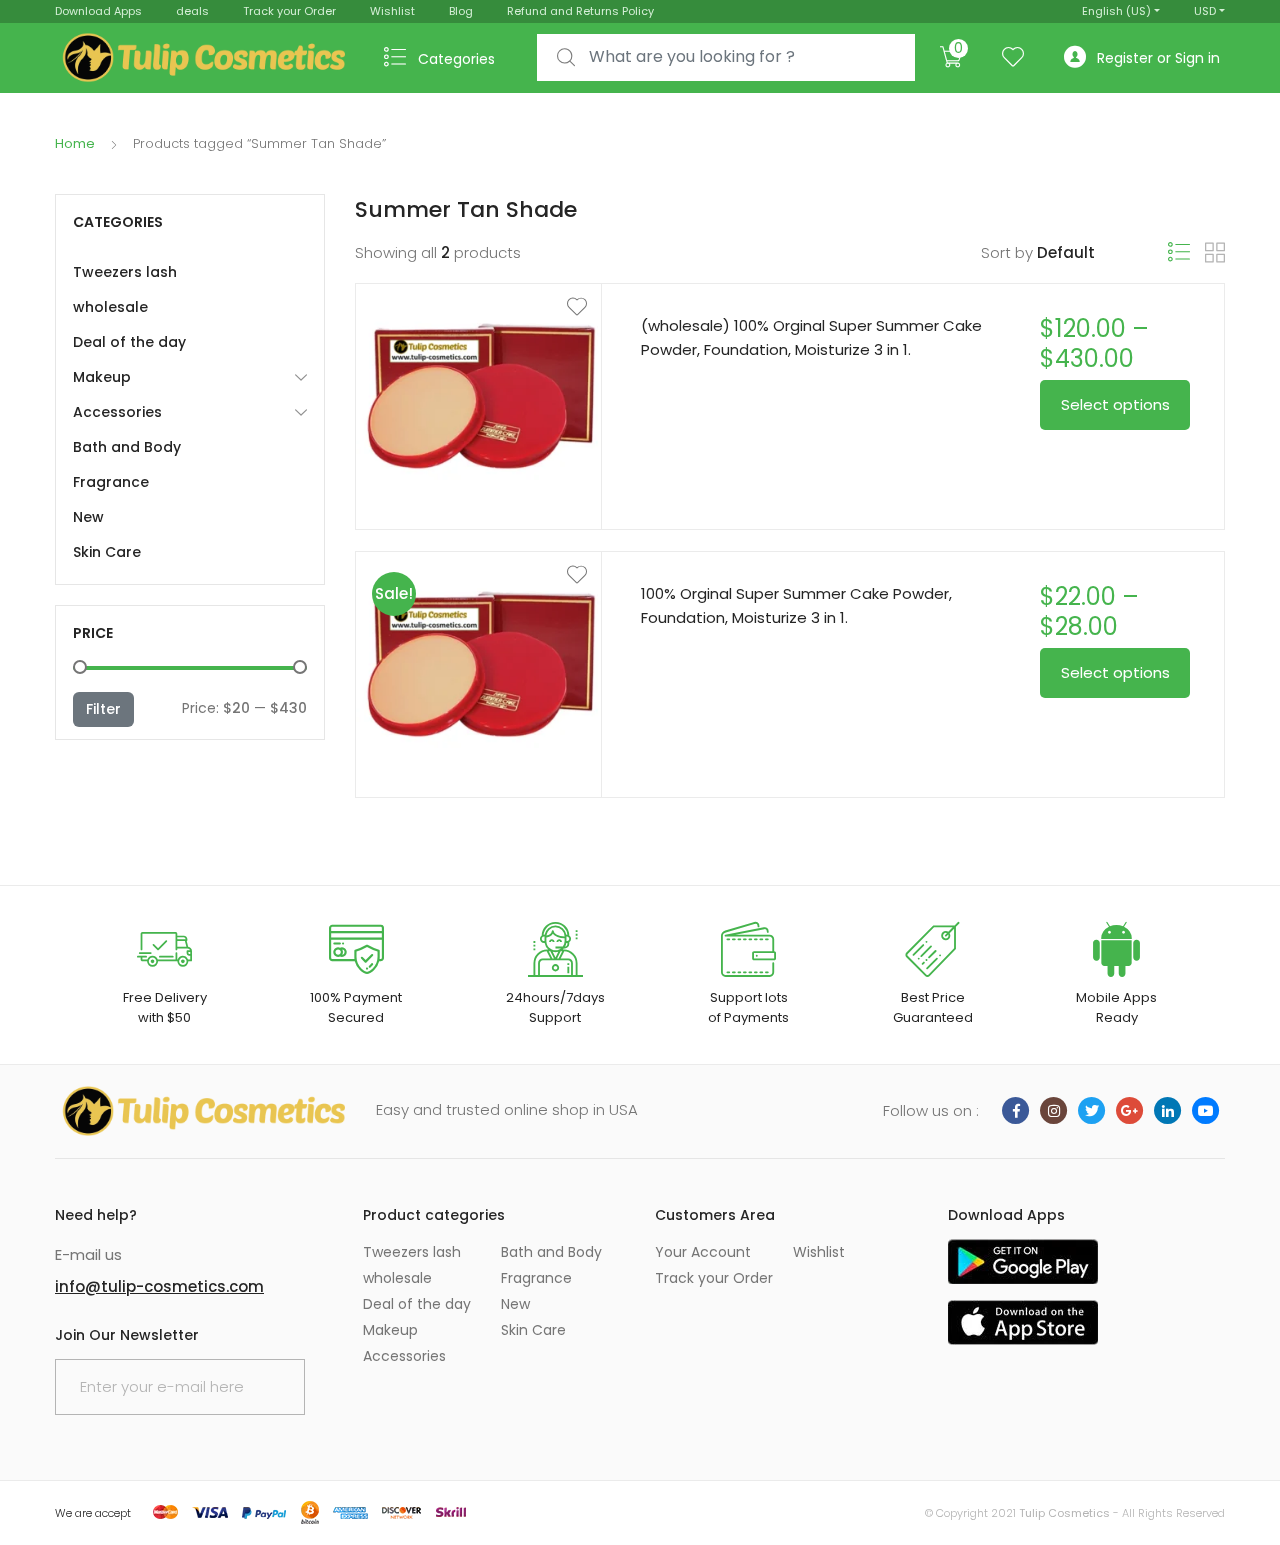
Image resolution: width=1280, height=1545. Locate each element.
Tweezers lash (125, 272)
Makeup (102, 377)
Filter (103, 709)
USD (1205, 11)
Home (75, 143)
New (88, 517)
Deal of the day (129, 342)
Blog (461, 11)
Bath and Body (127, 447)
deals (192, 11)
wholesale (110, 307)
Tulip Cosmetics (1064, 1513)
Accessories (117, 412)
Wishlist (392, 11)
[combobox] (726, 57)
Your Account (703, 1252)
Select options (1115, 404)
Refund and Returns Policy (580, 11)
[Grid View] (1215, 253)
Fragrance (111, 482)
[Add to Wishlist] (479, 307)
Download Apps (98, 11)
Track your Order (289, 11)
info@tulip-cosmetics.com (159, 1286)
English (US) (1116, 11)
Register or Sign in (1158, 58)
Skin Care (107, 552)
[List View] (1179, 252)
